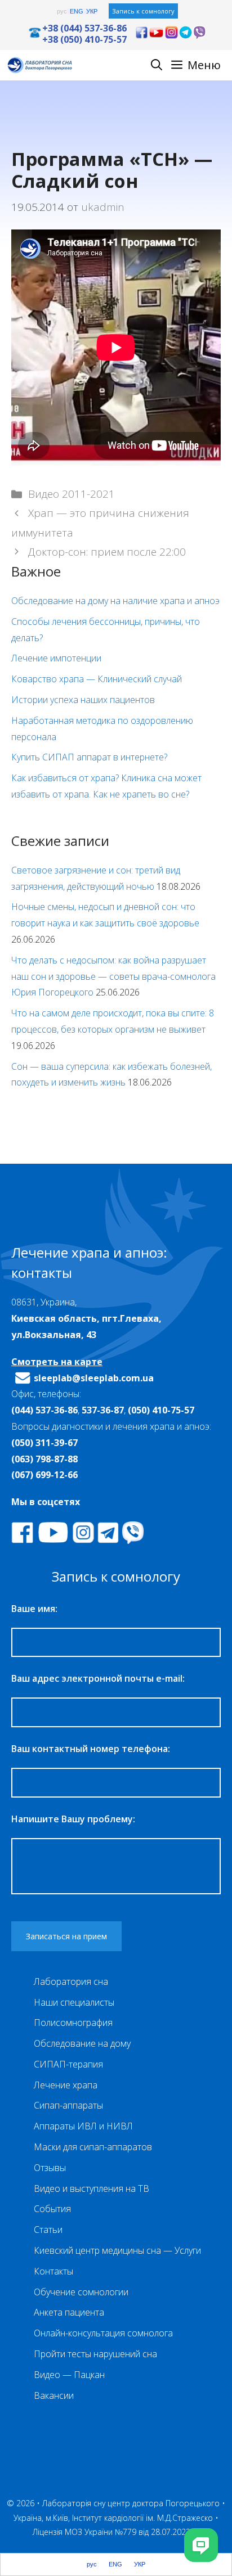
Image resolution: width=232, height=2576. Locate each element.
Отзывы (50, 2168)
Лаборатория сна (71, 1981)
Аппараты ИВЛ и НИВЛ (83, 2126)
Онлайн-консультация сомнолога (103, 2333)
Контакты (53, 2271)
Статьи (48, 2230)
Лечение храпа (66, 2085)
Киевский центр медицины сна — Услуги (117, 2250)
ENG (77, 12)
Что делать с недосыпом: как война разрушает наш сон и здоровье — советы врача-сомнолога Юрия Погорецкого (113, 976)
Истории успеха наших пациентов (83, 700)
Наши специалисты (74, 2002)
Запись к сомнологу (143, 11)
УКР (92, 12)
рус (62, 12)
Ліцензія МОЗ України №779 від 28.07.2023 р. (116, 2532)
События (52, 2209)
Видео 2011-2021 (72, 494)
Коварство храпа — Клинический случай (97, 679)
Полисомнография (73, 2023)
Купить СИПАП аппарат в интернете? (89, 757)
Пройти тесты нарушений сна (95, 2354)
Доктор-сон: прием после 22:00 (107, 552)
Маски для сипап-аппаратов (93, 2147)
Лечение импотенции (56, 658)
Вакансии (54, 2395)
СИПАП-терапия (68, 2064)
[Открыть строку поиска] (157, 65)
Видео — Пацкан (69, 2375)
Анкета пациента (69, 2312)
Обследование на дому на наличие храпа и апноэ (115, 601)
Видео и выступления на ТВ (92, 2188)
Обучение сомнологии (81, 2292)
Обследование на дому (82, 2043)
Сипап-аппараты (68, 2105)
